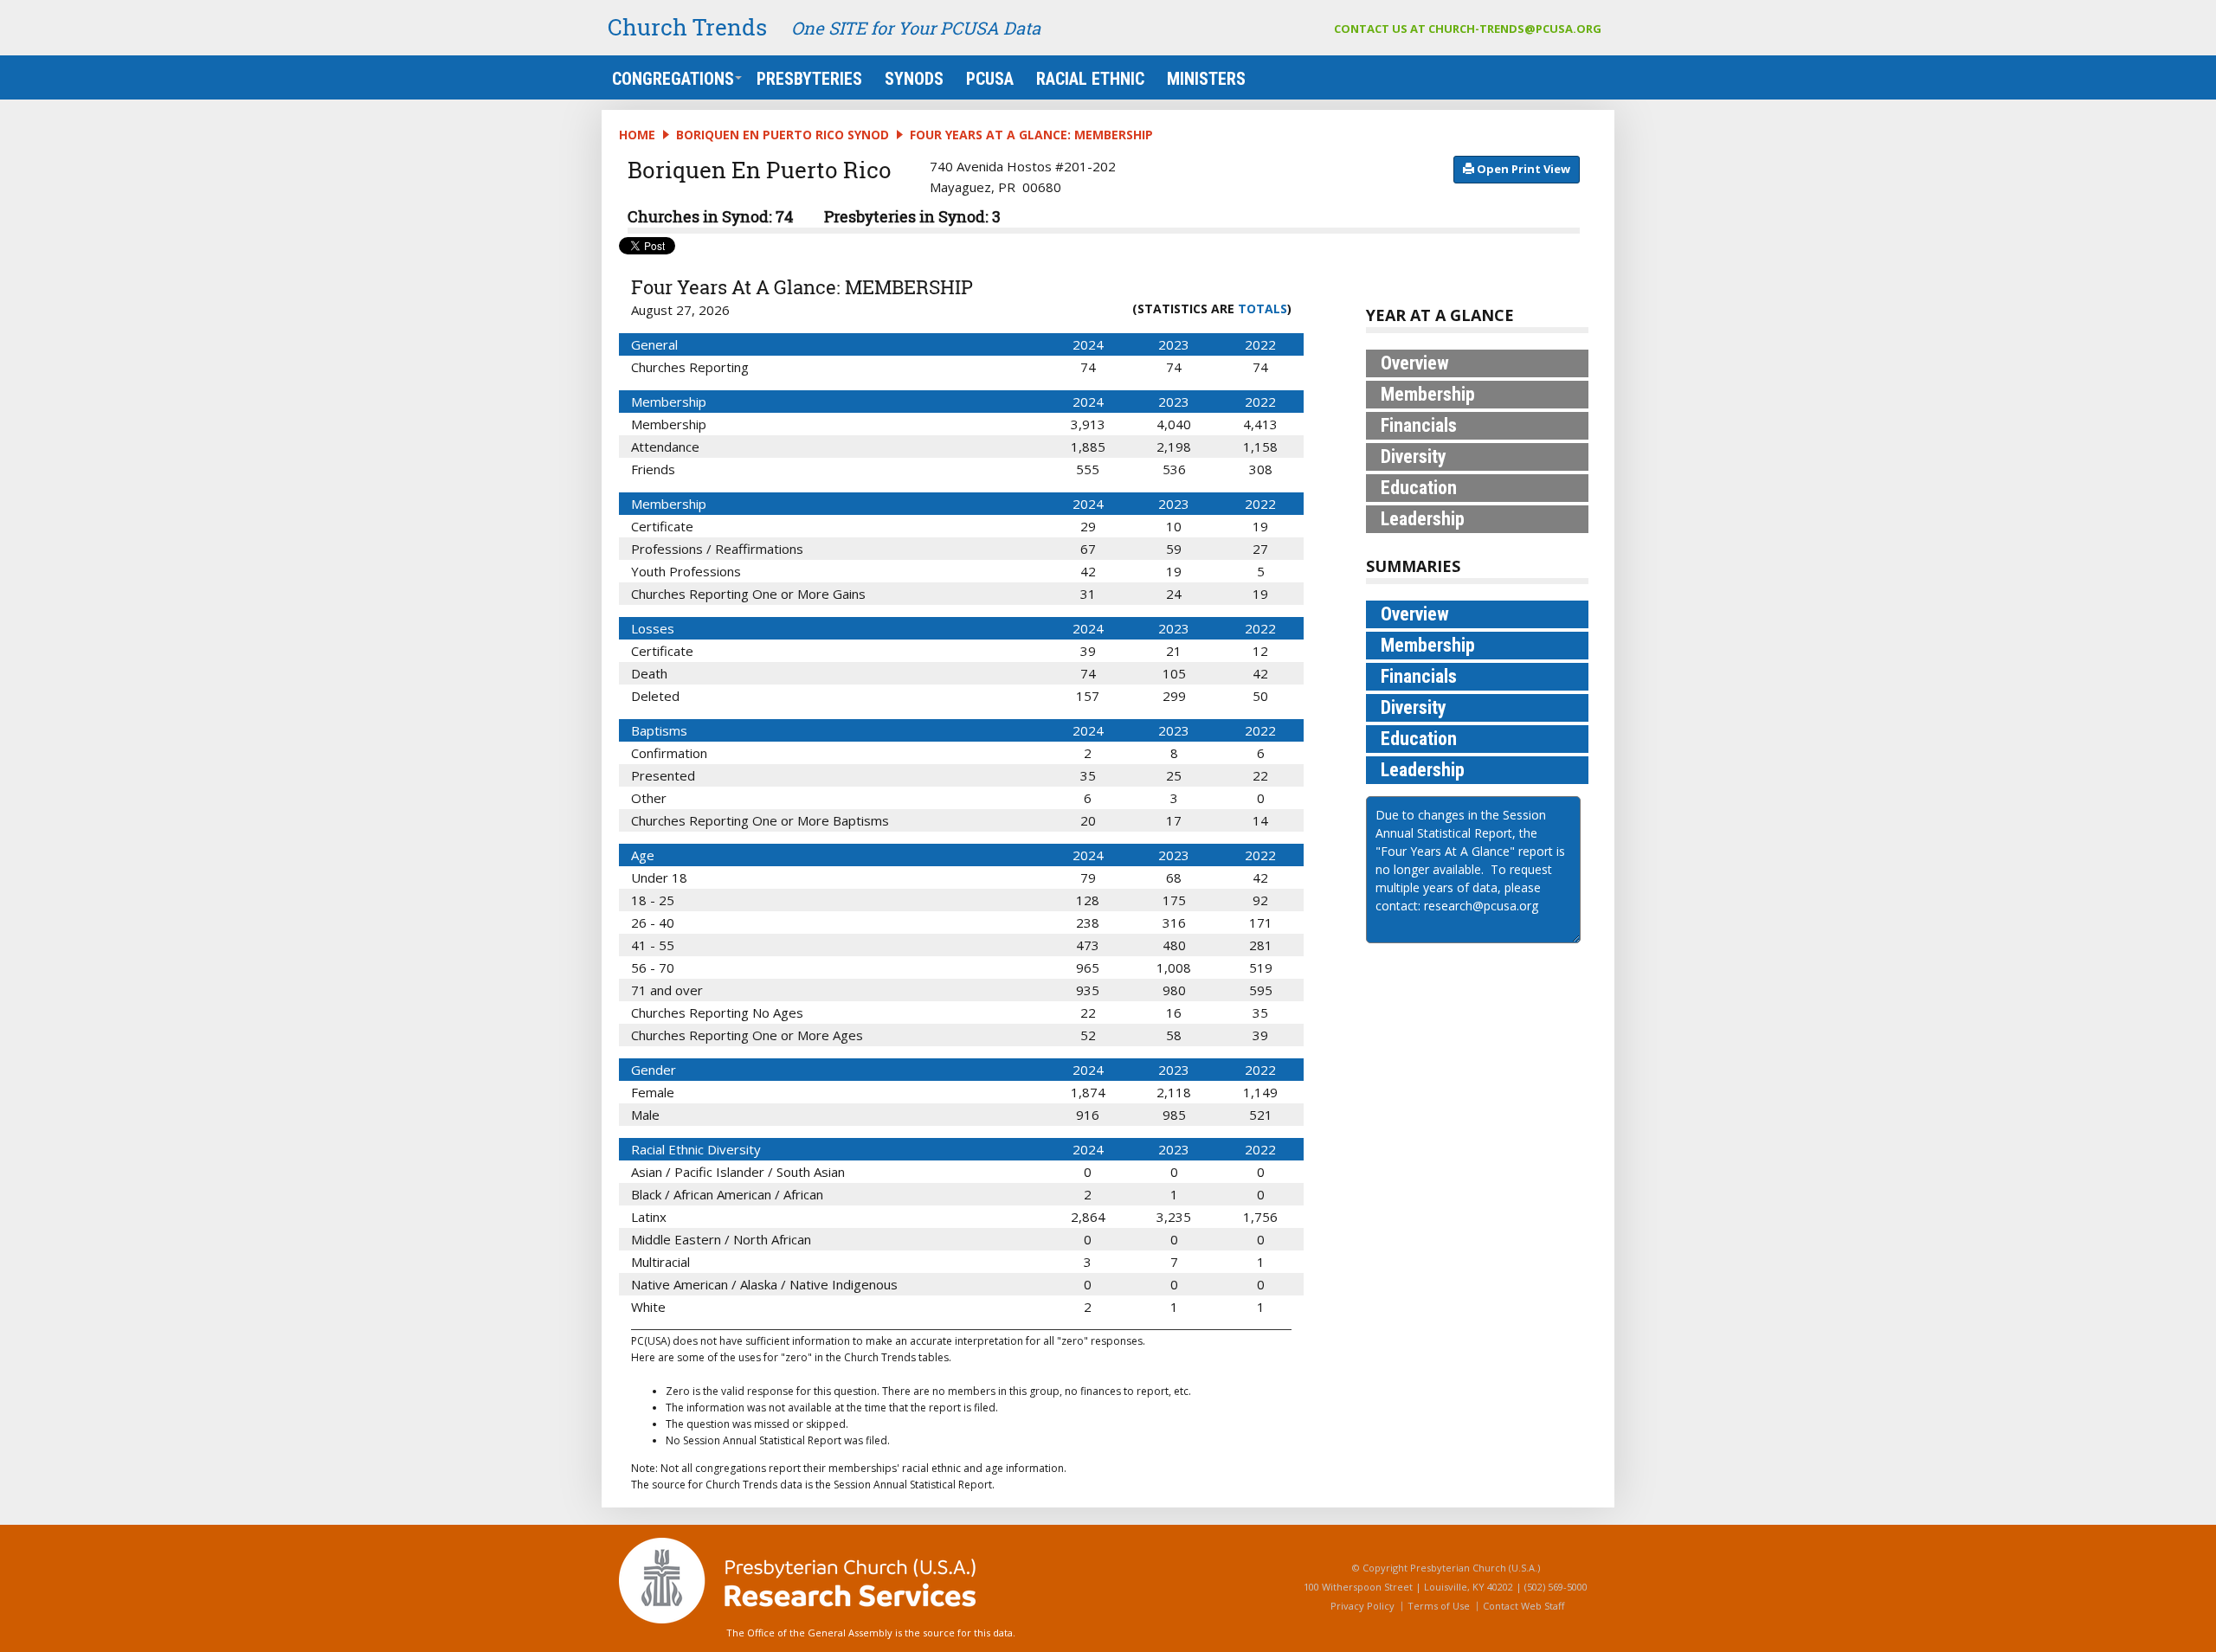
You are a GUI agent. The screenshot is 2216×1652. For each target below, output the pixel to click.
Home (637, 135)
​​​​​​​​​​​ (1522, 169)
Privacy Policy (1362, 1606)
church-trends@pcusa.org (1515, 29)
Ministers (1206, 79)
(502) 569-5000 (1556, 1587)
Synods (914, 79)
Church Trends (687, 27)
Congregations (673, 79)
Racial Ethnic (1090, 79)
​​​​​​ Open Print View (1522, 169)
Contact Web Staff (1523, 1606)
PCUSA (990, 79)
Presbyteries (809, 79)
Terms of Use (1439, 1606)
